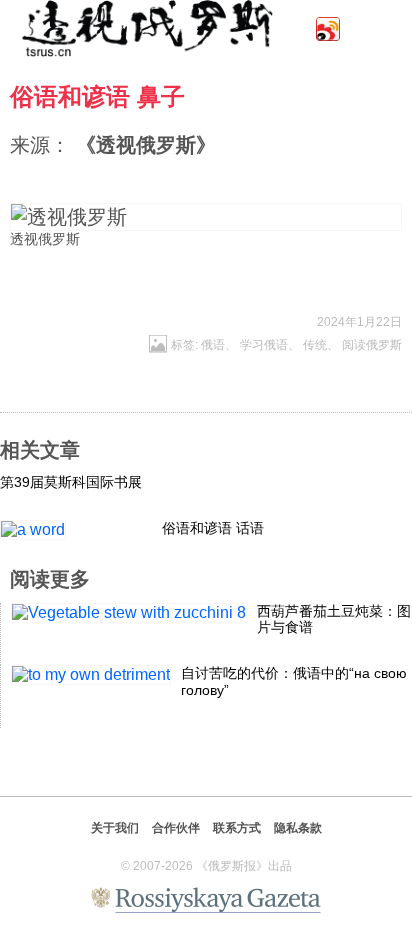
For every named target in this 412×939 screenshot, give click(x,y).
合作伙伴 (176, 828)
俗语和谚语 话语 (213, 528)
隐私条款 (298, 828)
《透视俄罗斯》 (146, 145)
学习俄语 (264, 345)
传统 (315, 345)
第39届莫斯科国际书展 (71, 482)
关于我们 (115, 828)
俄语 (213, 345)
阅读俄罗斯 (372, 345)
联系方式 (237, 828)
